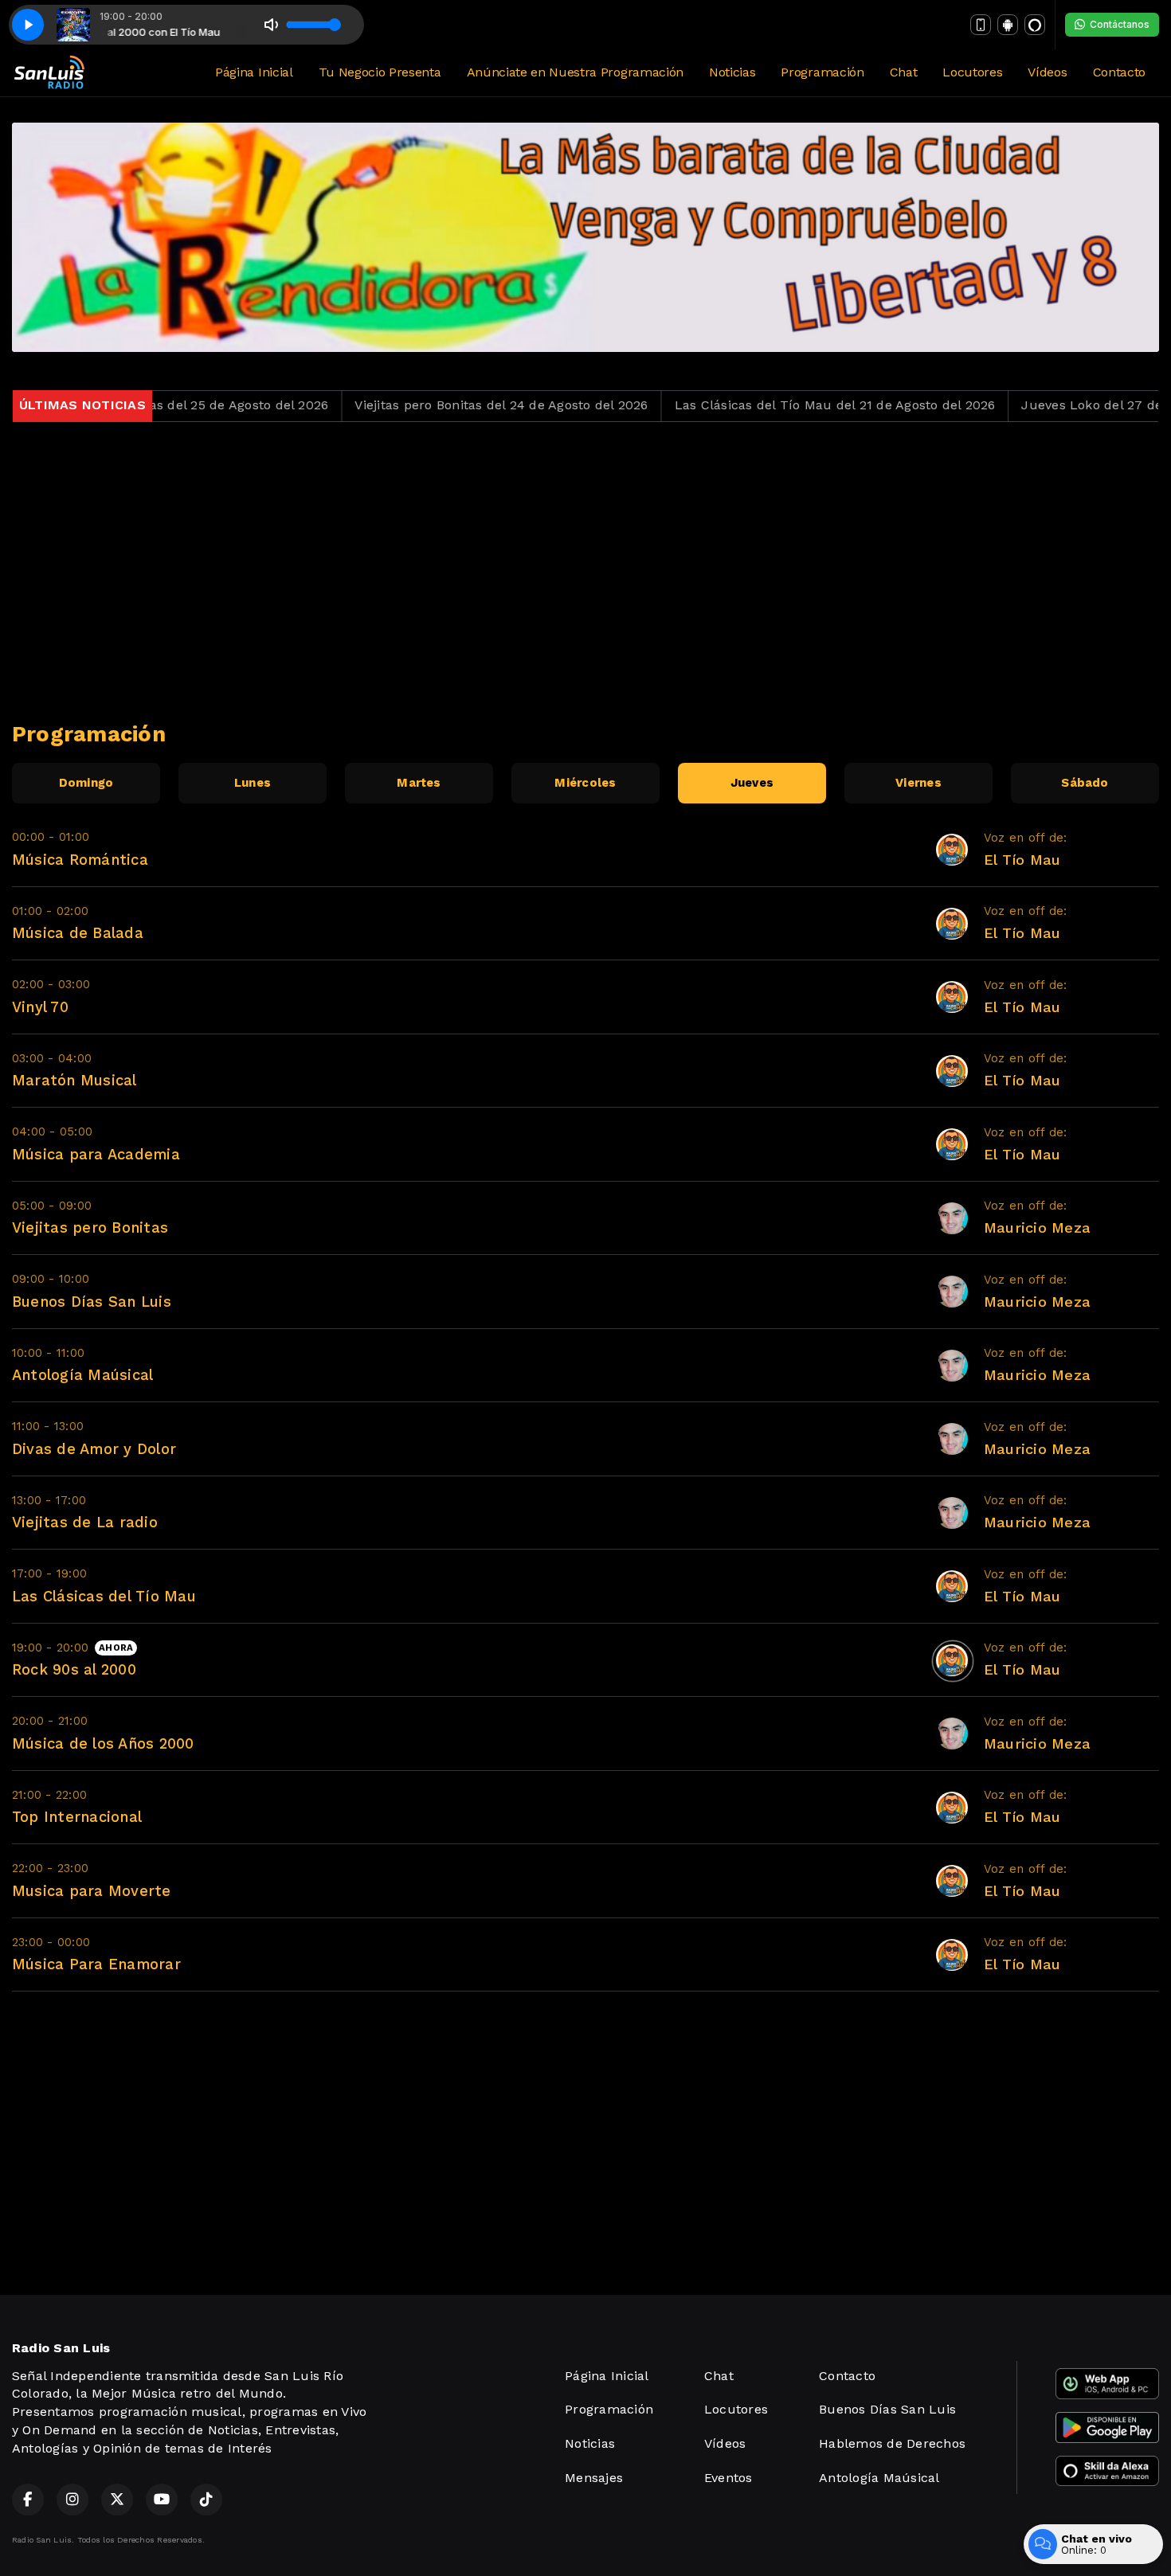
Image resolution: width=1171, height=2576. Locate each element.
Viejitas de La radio (85, 1522)
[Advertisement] (585, 572)
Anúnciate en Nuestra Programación (575, 72)
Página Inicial (254, 72)
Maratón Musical (74, 1080)
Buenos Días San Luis (92, 1302)
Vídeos (1047, 72)
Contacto (1119, 72)
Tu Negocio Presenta (380, 72)
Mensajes (594, 2478)
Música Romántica (80, 860)
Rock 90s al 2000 (74, 1669)
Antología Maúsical (82, 1375)
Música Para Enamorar (96, 1964)
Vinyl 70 (40, 1007)
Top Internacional (77, 1817)
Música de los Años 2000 (103, 1743)
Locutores (972, 72)
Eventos (728, 2478)
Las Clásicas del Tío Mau (104, 1596)
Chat (904, 72)
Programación (822, 72)
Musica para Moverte (92, 1891)
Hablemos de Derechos (892, 2443)
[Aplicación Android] (1008, 25)
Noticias (732, 72)
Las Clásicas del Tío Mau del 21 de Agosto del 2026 (768, 405)
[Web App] (981, 25)
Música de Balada (78, 933)
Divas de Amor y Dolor (94, 1449)
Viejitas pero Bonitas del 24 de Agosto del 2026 (434, 405)
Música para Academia (96, 1154)
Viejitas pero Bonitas (90, 1227)
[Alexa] (1035, 25)
